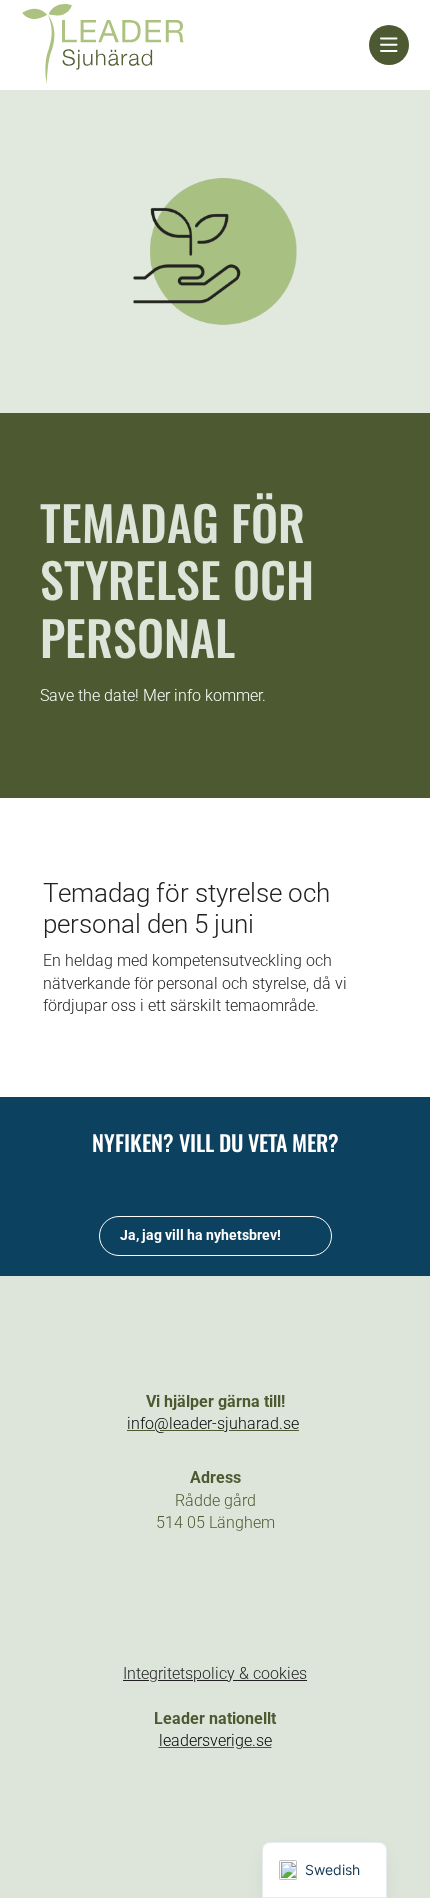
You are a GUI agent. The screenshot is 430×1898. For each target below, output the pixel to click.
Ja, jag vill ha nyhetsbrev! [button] (200, 1235)
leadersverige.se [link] (215, 1740)
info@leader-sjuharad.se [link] (213, 1423)
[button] (147, 1595)
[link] (195, 45)
